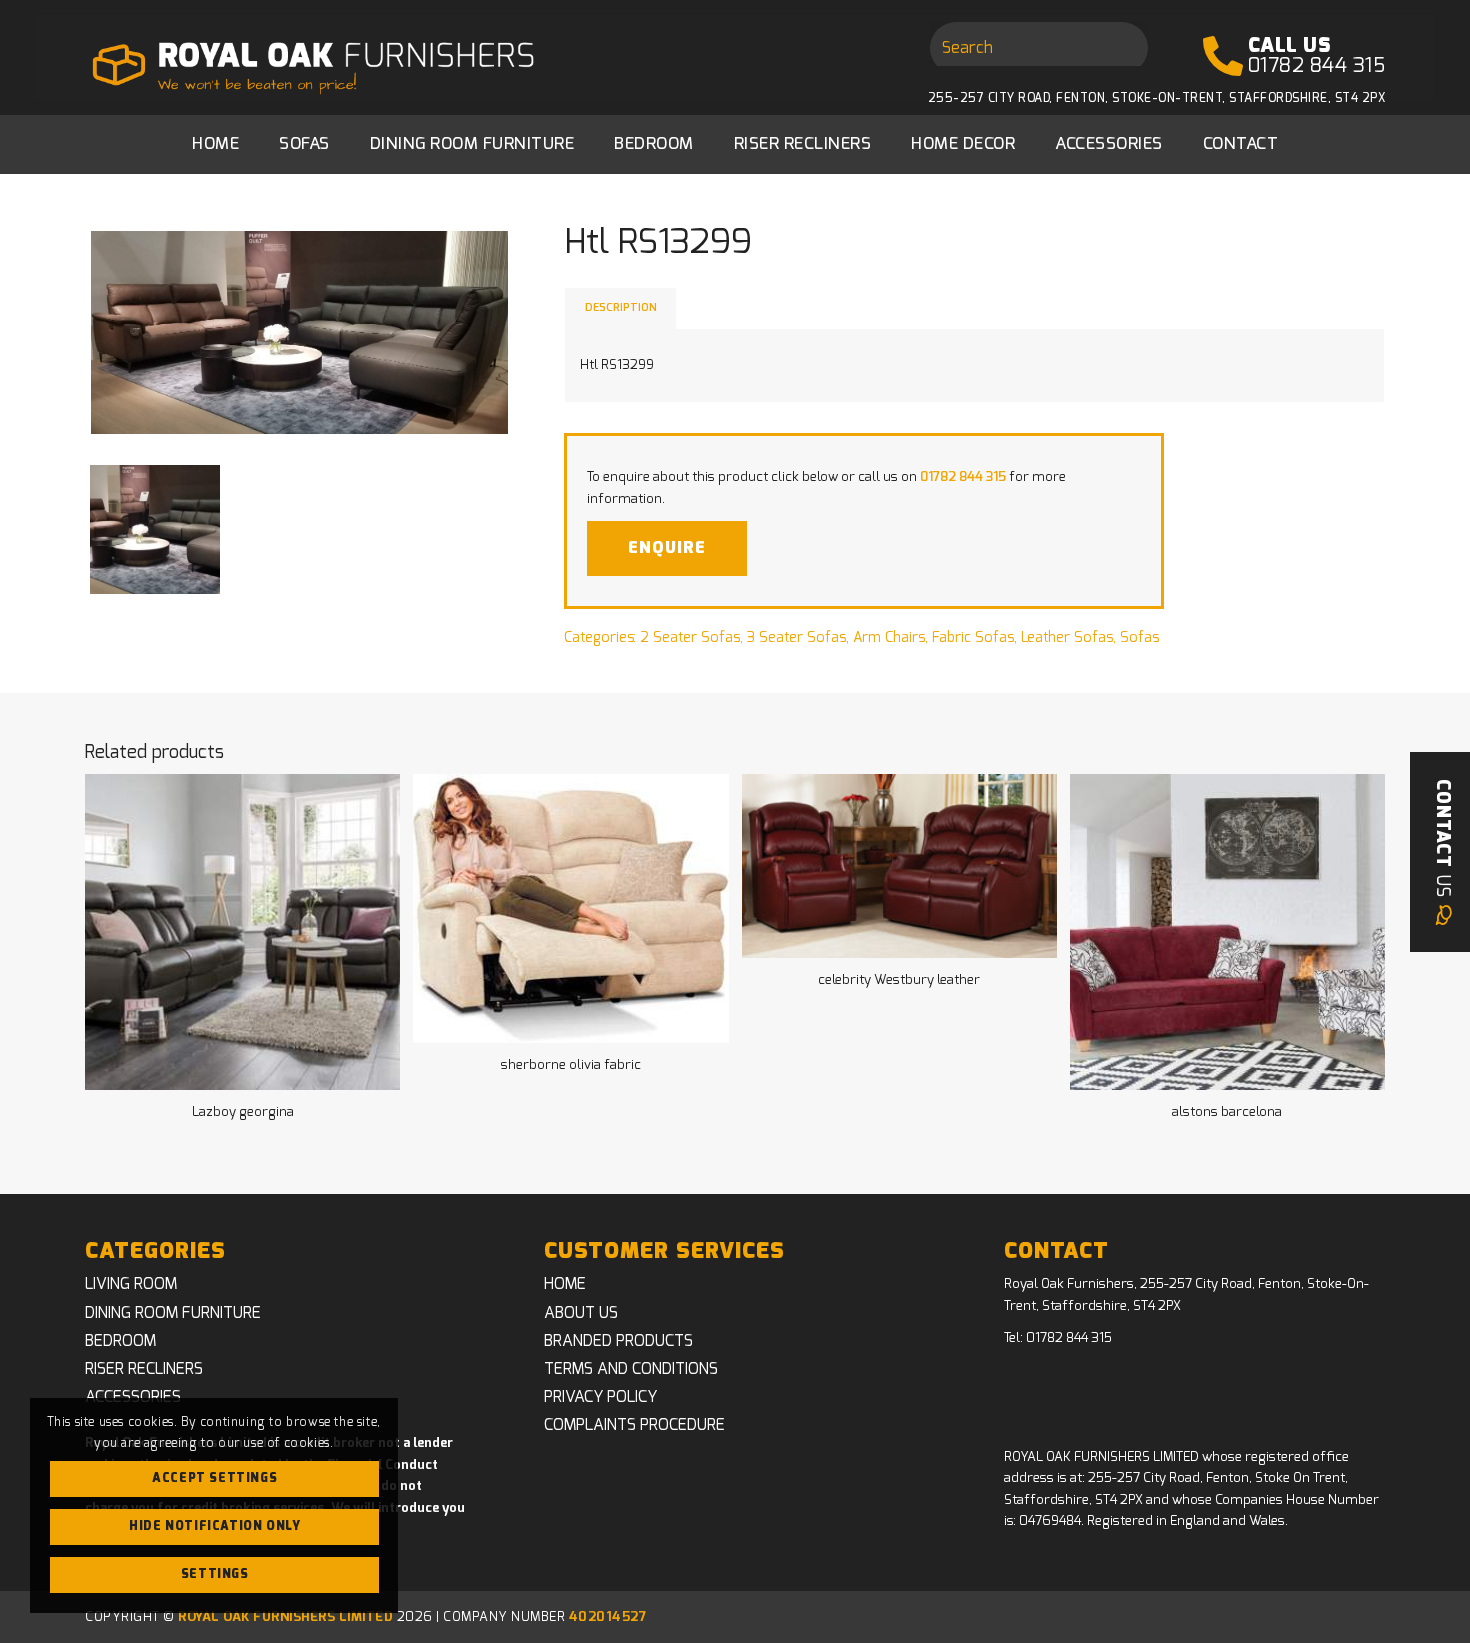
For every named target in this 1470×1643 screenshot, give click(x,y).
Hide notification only (214, 1526)
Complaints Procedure (634, 1425)
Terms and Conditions (631, 1369)
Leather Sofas (1067, 638)
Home (565, 1284)
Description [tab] (621, 307)
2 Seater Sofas (690, 638)
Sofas (1139, 638)
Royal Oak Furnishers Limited (285, 1617)
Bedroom (120, 1341)
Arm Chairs (889, 638)
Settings (215, 1574)
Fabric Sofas (973, 638)
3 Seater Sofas (796, 638)
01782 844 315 (1317, 66)
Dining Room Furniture (173, 1313)
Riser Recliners (144, 1369)
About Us (581, 1313)
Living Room (131, 1284)
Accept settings (214, 1478)
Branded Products (618, 1341)
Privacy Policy (600, 1397)
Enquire (667, 548)
